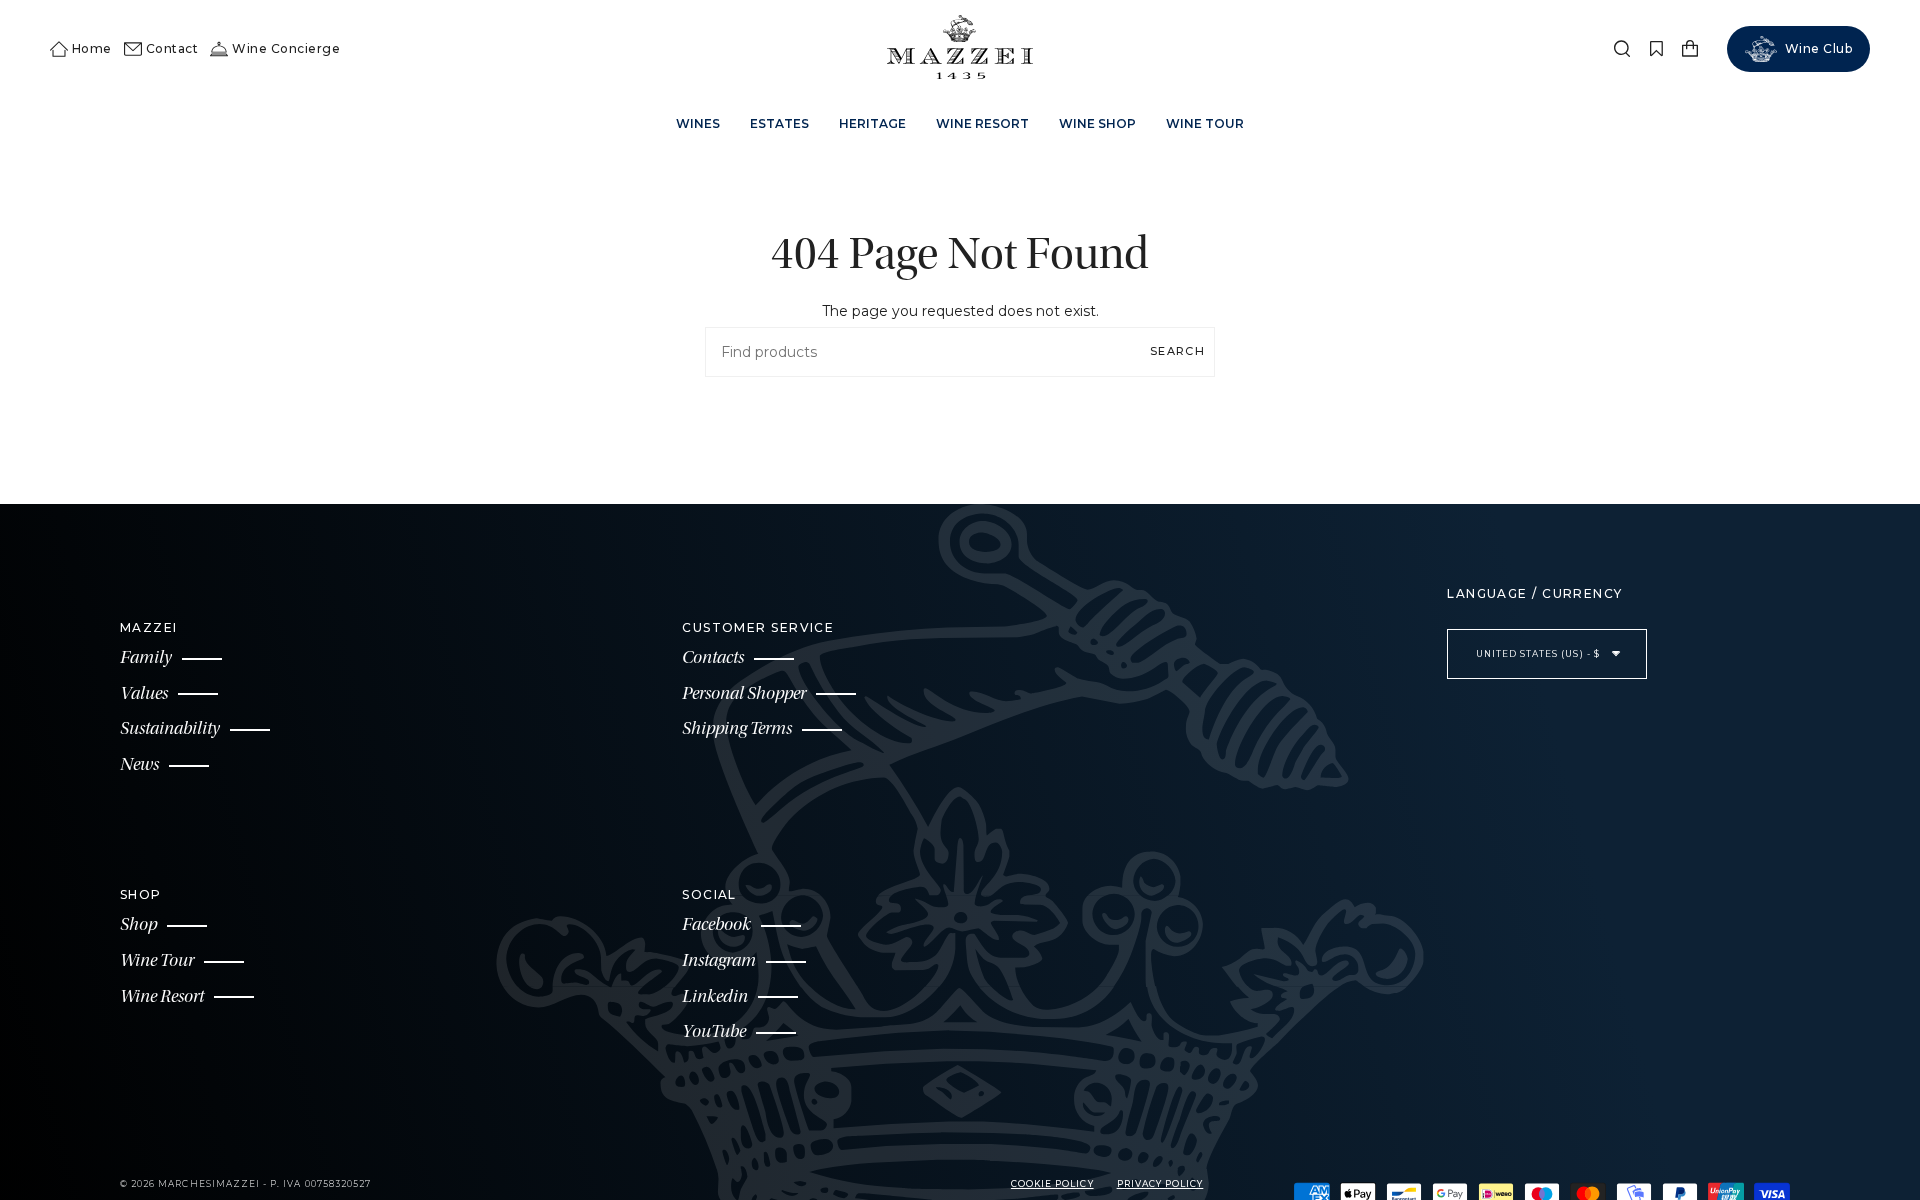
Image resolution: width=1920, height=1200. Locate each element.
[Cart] (1690, 49)
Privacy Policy (1160, 1184)
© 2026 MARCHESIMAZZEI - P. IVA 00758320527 (245, 1184)
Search (1177, 351)
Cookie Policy (1052, 1184)
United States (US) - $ (1539, 654)
